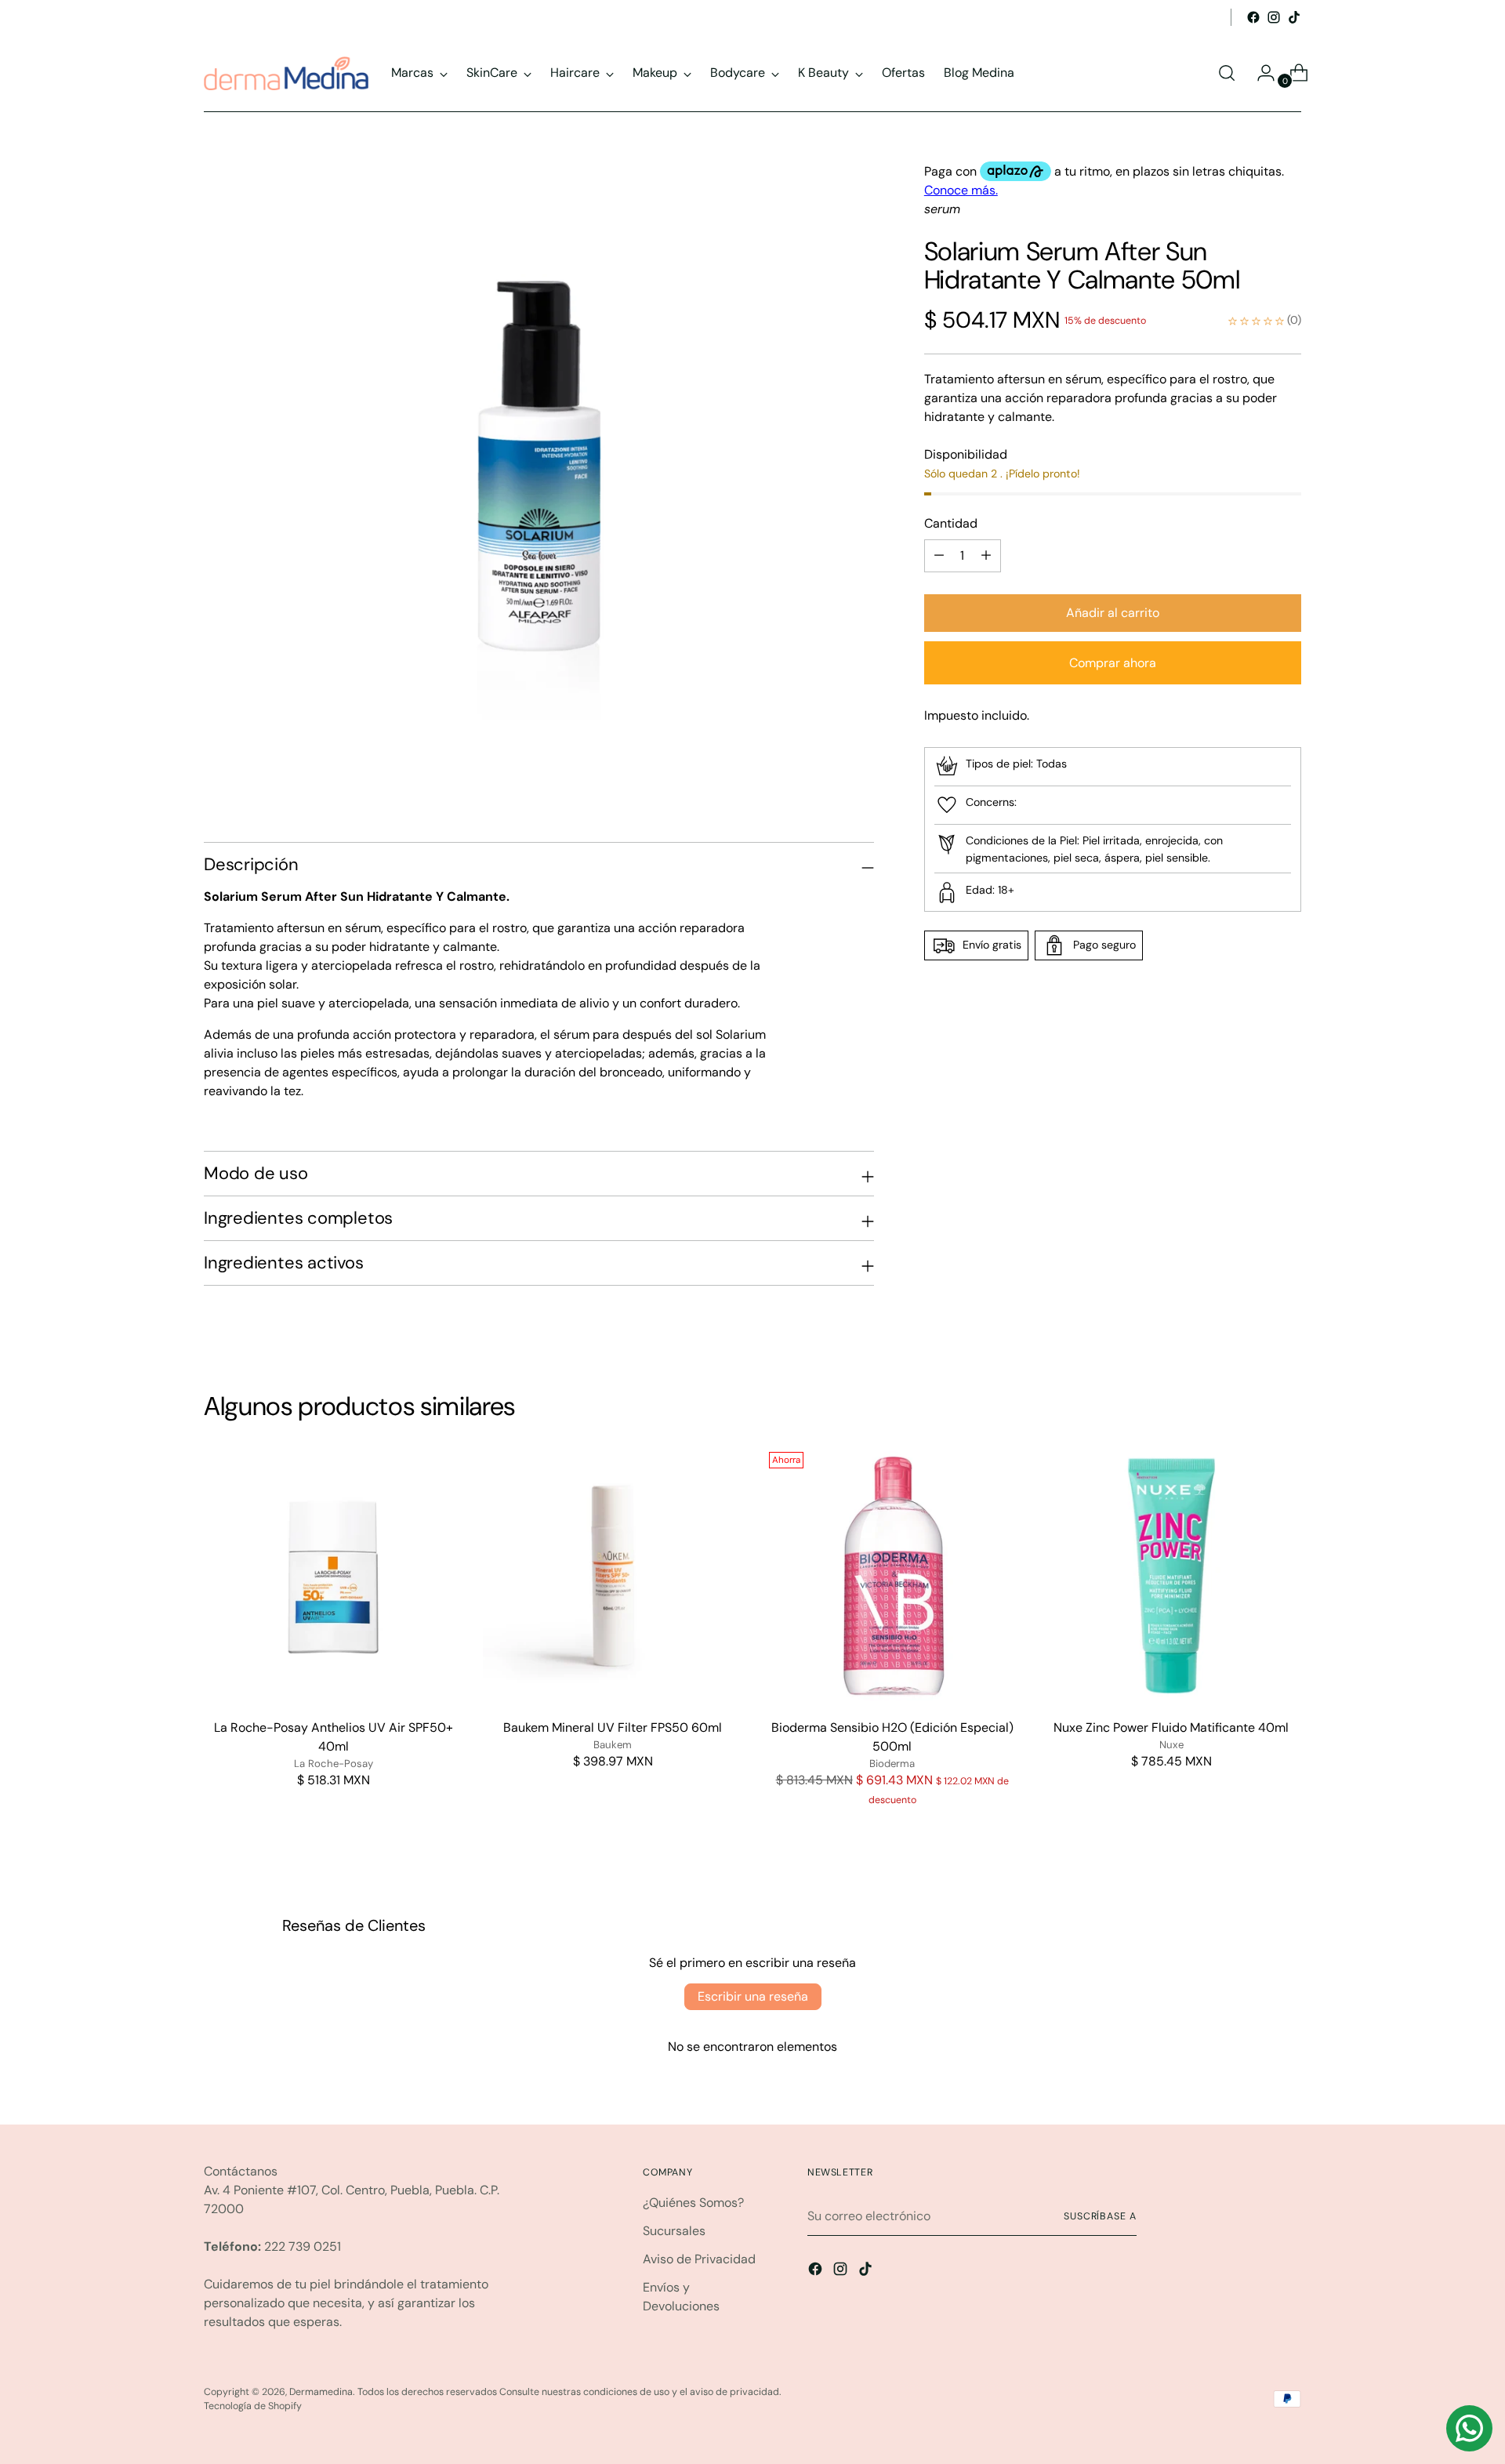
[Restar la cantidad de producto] (986, 556)
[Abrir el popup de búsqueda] (1227, 73)
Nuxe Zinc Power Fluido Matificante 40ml (1171, 1727)
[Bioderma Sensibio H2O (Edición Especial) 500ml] (892, 1575)
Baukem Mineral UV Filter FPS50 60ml (613, 1727)
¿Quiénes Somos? (693, 2203)
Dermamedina (321, 2392)
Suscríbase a (1100, 2216)
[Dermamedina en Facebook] (1253, 17)
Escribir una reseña (753, 1996)
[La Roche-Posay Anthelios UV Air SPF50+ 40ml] (334, 1575)
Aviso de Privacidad (699, 2259)
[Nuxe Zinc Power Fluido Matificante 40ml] (1171, 1575)
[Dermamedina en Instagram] (1274, 17)
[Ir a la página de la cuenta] (1260, 73)
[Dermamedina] (286, 73)
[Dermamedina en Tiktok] (1294, 17)
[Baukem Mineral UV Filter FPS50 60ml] (613, 1575)
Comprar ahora (1113, 663)
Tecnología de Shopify (253, 2406)
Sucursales (674, 2231)
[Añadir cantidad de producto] (939, 556)
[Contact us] (1469, 2428)
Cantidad (951, 523)
